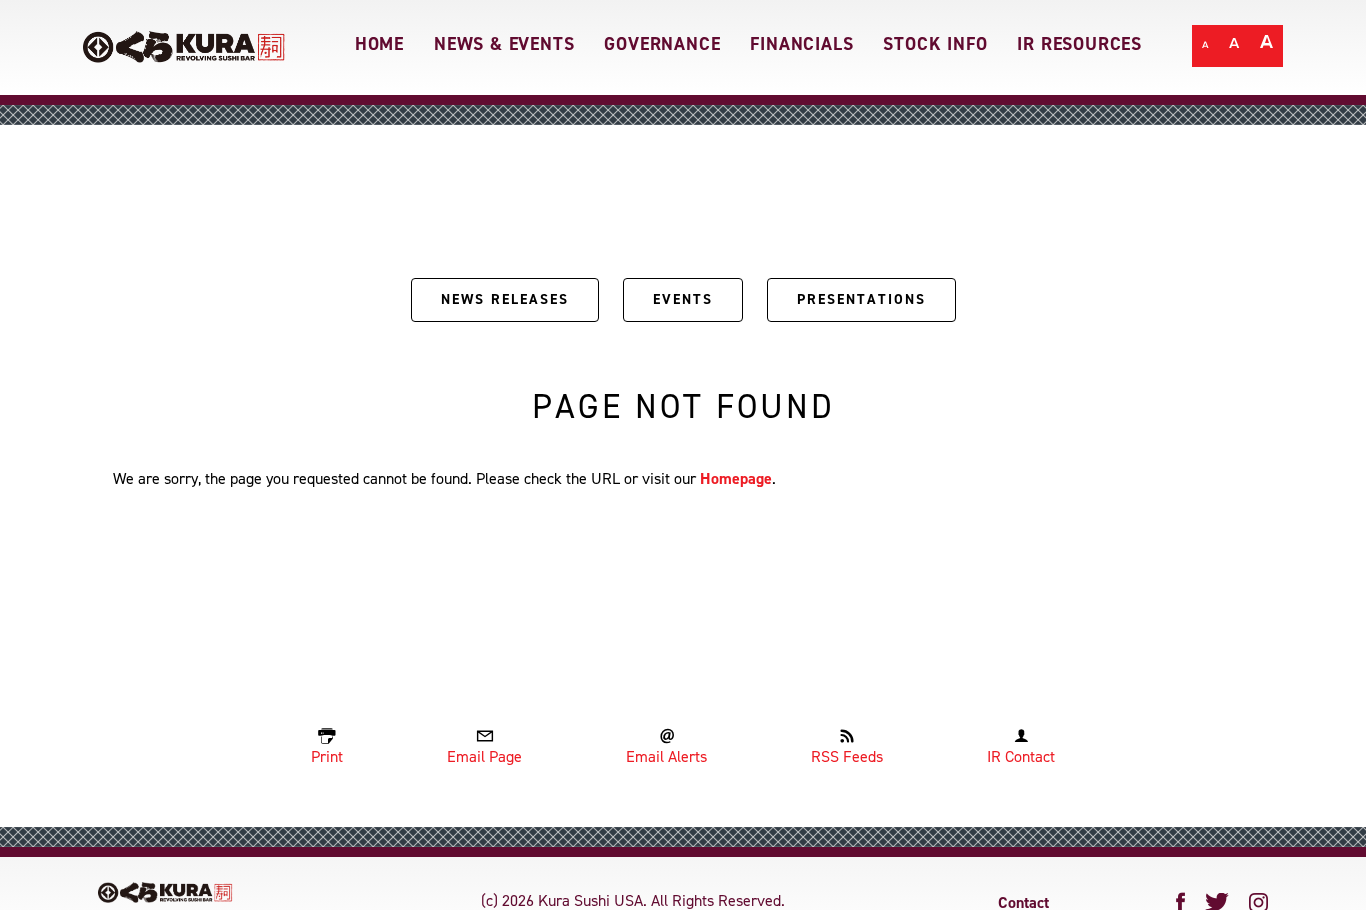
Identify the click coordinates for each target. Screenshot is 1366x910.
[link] (184, 39)
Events (683, 299)
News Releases (505, 299)
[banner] (683, 47)
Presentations (861, 299)
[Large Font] (1266, 47)
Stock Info (935, 44)
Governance (662, 44)
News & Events (504, 44)
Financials (801, 44)
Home (379, 44)
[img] (165, 892)
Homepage (736, 478)
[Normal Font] (1205, 47)
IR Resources (1079, 44)
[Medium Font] (1234, 47)
